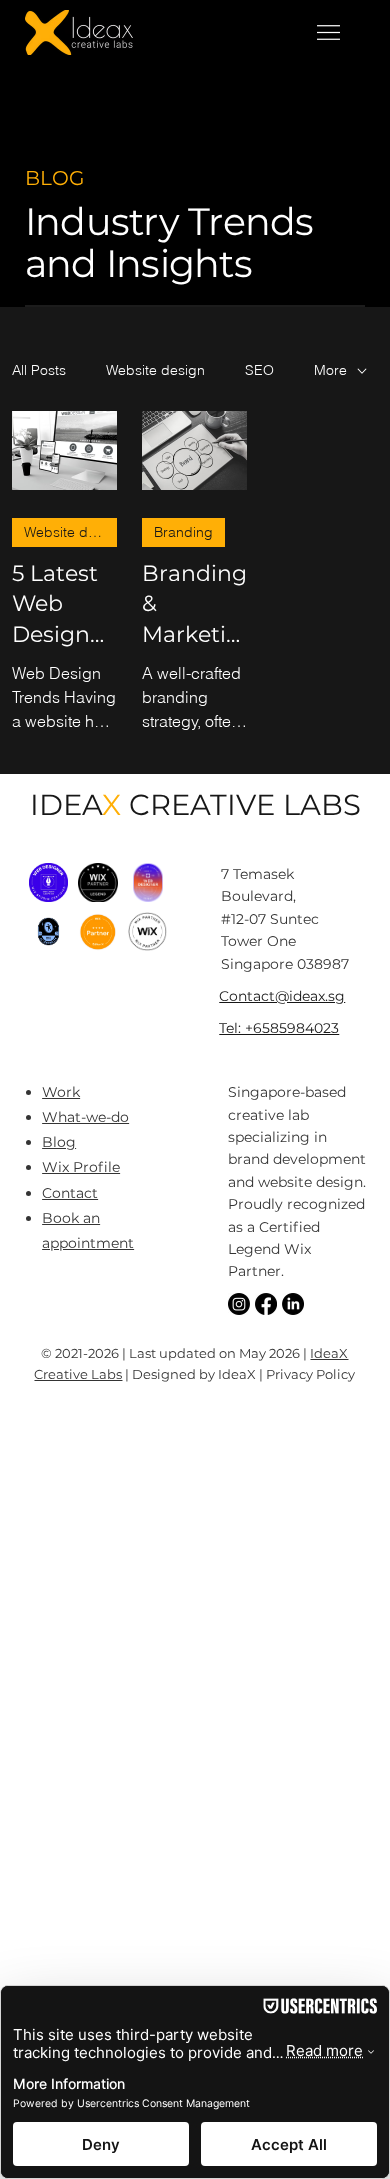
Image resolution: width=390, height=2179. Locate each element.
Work (61, 1092)
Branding (183, 532)
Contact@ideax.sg (282, 996)
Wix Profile (81, 1167)
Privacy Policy (310, 1374)
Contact (70, 1193)
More (330, 370)
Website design (155, 370)
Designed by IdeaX (194, 1374)
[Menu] (329, 33)
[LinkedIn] (293, 1304)
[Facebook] (266, 1304)
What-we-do (85, 1117)
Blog (59, 1142)
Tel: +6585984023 (279, 1028)
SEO (259, 370)
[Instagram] (239, 1304)
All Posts (39, 370)
